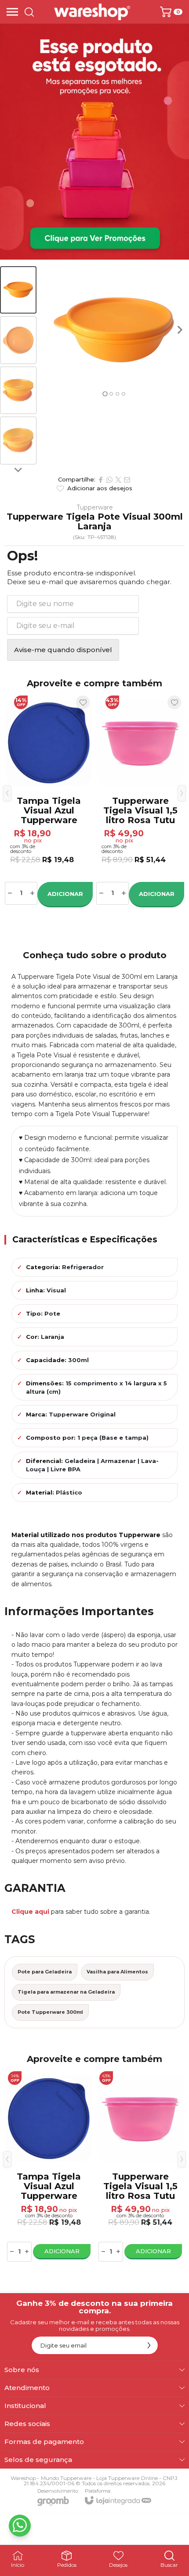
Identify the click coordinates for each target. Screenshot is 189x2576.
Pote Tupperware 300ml (50, 2012)
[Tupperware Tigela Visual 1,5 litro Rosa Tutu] (140, 800)
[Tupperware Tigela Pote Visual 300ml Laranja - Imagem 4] (18, 441)
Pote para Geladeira (45, 1972)
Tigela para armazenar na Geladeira (66, 1992)
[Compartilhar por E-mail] (127, 480)
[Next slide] (18, 470)
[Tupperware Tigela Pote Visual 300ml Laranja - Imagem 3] (18, 391)
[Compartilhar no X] (118, 480)
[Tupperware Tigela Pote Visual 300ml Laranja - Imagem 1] (18, 290)
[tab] (105, 394)
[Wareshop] (92, 12)
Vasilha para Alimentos (117, 1972)
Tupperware (95, 507)
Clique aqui (30, 1912)
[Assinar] (149, 2345)
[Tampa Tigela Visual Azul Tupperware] (49, 800)
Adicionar (65, 894)
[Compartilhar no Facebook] (101, 480)
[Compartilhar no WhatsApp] (109, 480)
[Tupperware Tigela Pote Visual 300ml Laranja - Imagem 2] (18, 340)
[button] (18, 290)
